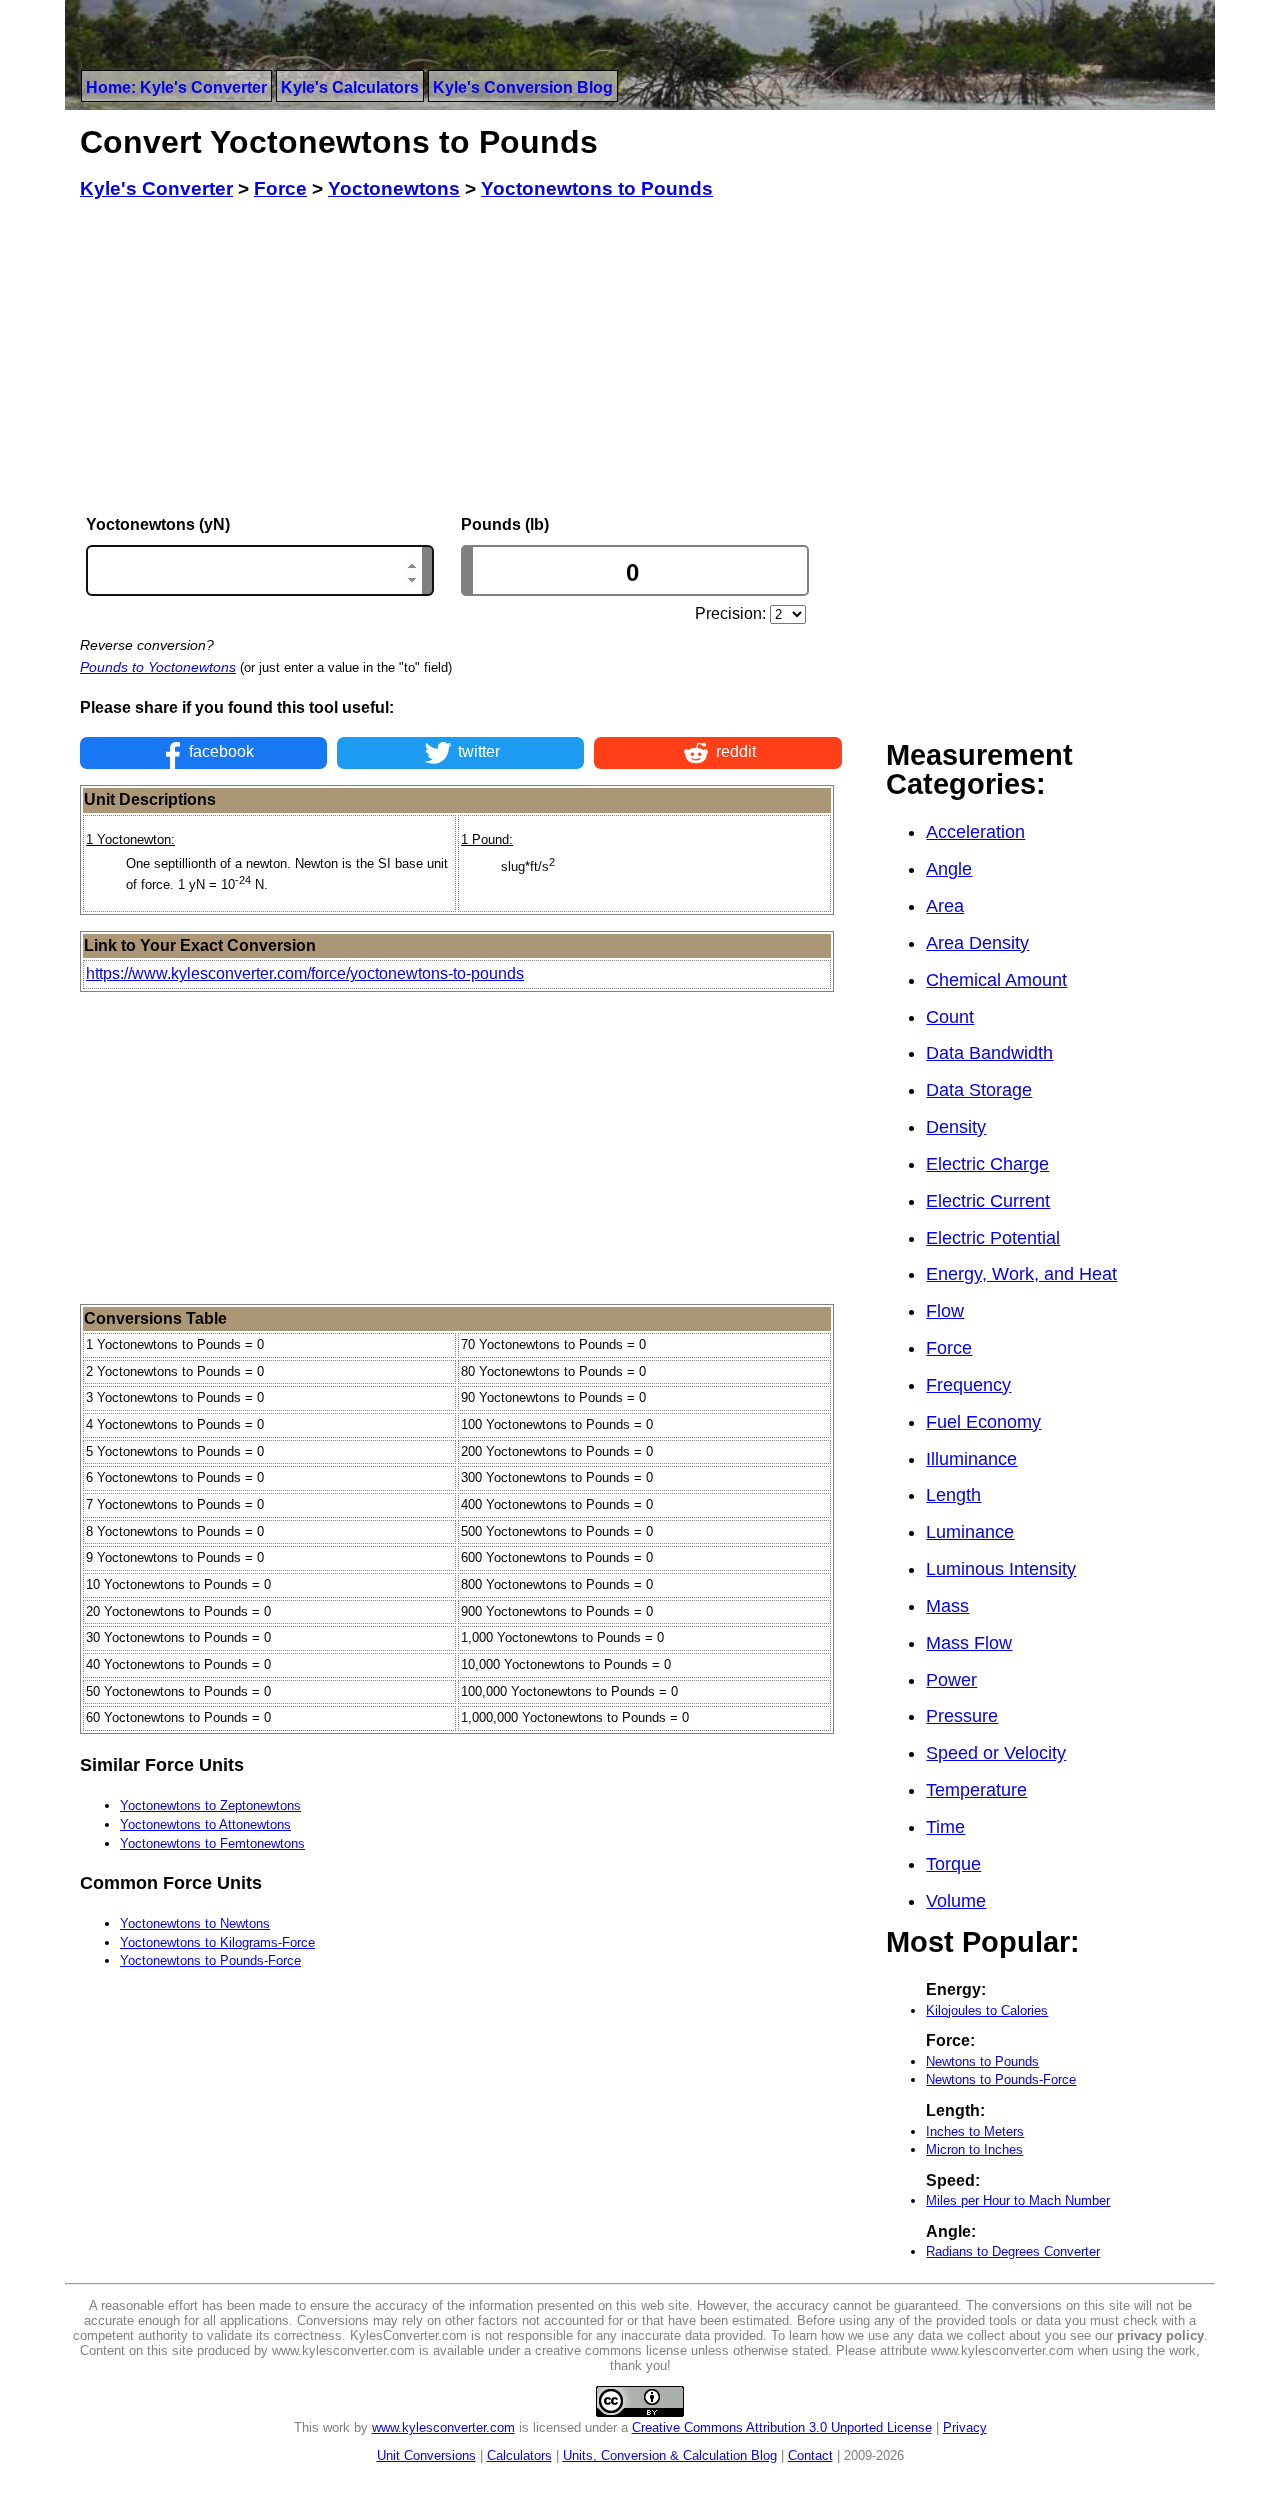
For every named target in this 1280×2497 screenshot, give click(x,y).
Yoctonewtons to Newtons (195, 1923)
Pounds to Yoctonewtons (158, 667)
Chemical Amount (996, 980)
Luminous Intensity (1001, 1569)
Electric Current (988, 1201)
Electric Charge (987, 1164)
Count (950, 1017)
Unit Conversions (426, 2455)
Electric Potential (993, 1238)
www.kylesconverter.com (443, 2427)
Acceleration (975, 832)
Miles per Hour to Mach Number (1018, 2200)
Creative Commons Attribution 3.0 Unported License (782, 2427)
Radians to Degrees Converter (1013, 2251)
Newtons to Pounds (982, 2061)
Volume (956, 1901)
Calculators (519, 2455)
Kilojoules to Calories (987, 2010)
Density (956, 1127)
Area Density (977, 943)
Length (953, 1495)
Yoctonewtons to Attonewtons (205, 1824)
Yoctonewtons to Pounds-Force (210, 1960)
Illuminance (971, 1459)
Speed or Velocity (996, 1753)
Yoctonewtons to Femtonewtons (212, 1843)
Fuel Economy (983, 1422)
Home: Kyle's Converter (176, 87)
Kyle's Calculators (350, 87)
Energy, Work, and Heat (1021, 1274)
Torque (953, 1864)
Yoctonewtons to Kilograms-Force (217, 1942)
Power (951, 1680)
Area (945, 906)
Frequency (968, 1385)
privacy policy (1160, 2335)
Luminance (970, 1532)
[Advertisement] (461, 358)
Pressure (962, 1716)
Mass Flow (969, 1643)
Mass (947, 1606)
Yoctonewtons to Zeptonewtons (210, 1805)
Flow (945, 1311)
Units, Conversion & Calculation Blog (670, 2455)
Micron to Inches (974, 2149)
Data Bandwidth (989, 1053)
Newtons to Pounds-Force (1001, 2079)
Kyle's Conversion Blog (523, 87)
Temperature (976, 1790)
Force (949, 1348)
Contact (810, 2455)
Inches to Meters (975, 2131)
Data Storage (979, 1090)
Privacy (965, 2427)
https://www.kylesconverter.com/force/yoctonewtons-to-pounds (305, 973)
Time (945, 1827)
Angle (949, 869)
